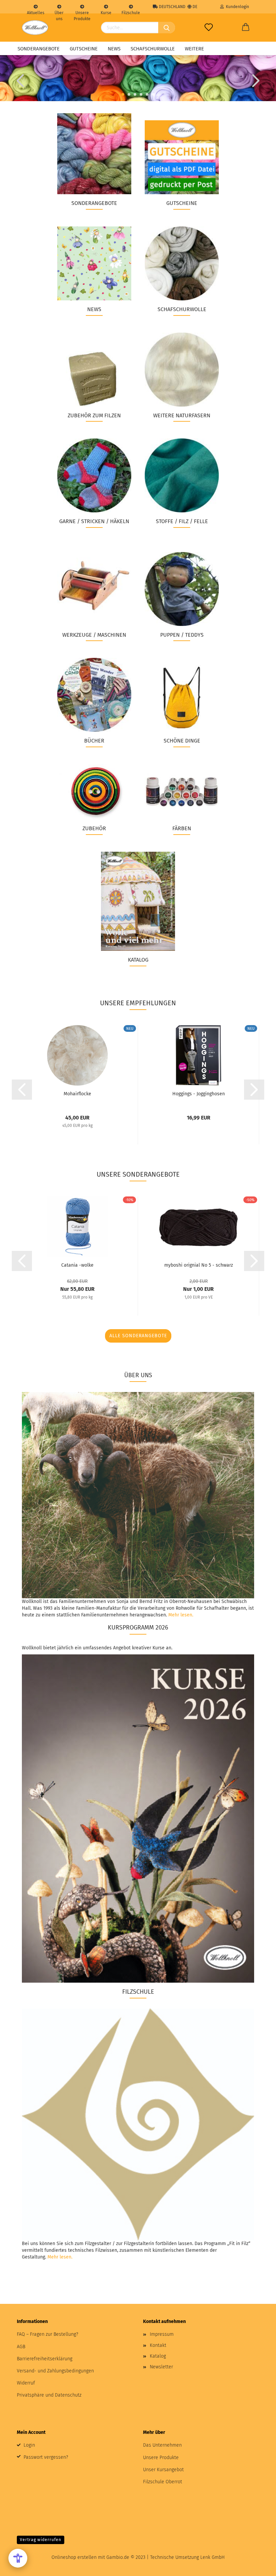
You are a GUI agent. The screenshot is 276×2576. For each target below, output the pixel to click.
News (114, 49)
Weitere (194, 49)
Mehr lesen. (181, 1615)
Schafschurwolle (153, 49)
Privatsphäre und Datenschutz (49, 2395)
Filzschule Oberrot (163, 2482)
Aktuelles (36, 12)
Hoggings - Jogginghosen (199, 1094)
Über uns (59, 12)
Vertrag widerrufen (41, 2540)
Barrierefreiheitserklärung (45, 2359)
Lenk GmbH (212, 2557)
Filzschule (131, 12)
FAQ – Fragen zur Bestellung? (47, 2334)
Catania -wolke (77, 1265)
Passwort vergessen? (46, 2457)
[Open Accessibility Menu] (18, 2558)
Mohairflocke (77, 1094)
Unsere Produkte (82, 12)
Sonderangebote (39, 49)
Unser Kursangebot (163, 2470)
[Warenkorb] (246, 28)
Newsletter (161, 2367)
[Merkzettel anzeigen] (209, 28)
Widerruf (26, 2383)
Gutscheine (84, 49)
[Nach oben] (257, 2566)
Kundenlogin (236, 7)
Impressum (162, 2334)
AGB (21, 2347)
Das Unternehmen (162, 2445)
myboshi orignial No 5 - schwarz (199, 1265)
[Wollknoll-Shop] (35, 28)
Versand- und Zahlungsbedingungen (55, 2371)
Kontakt (158, 2345)
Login (29, 2445)
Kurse (106, 12)
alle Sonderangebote (138, 1336)
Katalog (158, 2356)
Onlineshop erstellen (74, 2557)
